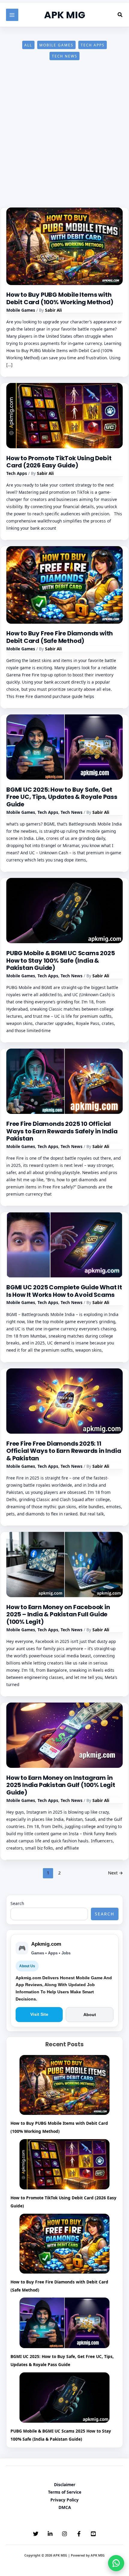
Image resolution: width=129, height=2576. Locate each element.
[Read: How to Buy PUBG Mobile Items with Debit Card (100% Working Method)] (64, 246)
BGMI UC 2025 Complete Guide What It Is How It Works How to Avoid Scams (64, 1291)
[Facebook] (79, 2534)
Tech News (65, 56)
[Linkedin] (50, 2534)
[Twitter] (36, 2534)
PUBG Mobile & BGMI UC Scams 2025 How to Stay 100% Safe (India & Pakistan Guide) (61, 960)
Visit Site (39, 2014)
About (90, 2015)
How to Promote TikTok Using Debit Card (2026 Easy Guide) (59, 462)
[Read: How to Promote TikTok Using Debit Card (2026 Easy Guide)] (64, 415)
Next (115, 1873)
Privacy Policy (64, 2500)
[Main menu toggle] (12, 15)
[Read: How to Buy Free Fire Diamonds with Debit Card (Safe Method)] (64, 584)
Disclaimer (65, 2485)
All (28, 45)
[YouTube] (93, 2534)
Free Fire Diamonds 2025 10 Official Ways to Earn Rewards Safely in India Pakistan (62, 1131)
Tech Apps (93, 45)
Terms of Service (65, 2492)
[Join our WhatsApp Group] (116, 2563)
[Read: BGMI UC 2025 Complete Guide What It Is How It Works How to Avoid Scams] (64, 1244)
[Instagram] (64, 2534)
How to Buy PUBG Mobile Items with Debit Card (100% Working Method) (60, 298)
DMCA (65, 2507)
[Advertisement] (64, 140)
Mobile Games (56, 45)
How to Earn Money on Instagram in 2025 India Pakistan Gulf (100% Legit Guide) (61, 1785)
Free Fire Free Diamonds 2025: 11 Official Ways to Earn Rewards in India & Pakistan (64, 1451)
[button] (120, 15)
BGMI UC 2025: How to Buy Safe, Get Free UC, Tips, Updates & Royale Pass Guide (62, 797)
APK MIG (65, 15)
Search (17, 1903)
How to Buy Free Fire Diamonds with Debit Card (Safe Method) (60, 637)
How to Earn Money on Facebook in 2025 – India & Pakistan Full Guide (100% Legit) (58, 1614)
